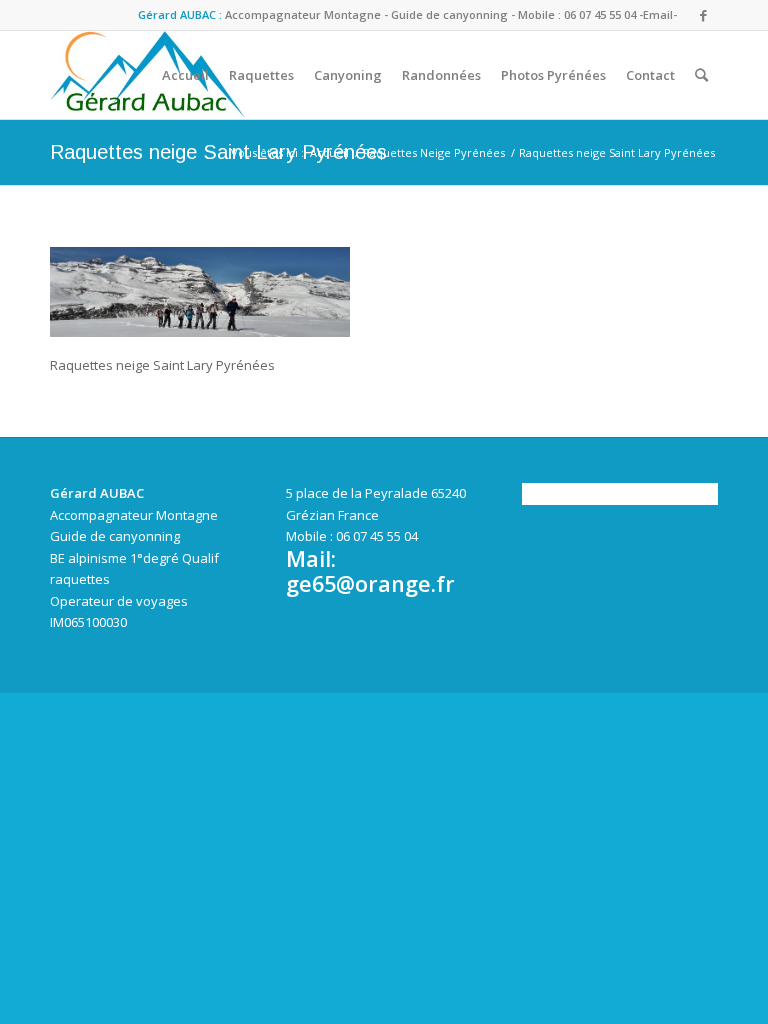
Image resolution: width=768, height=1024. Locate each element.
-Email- (658, 14)
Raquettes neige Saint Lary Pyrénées (218, 152)
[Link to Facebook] (703, 15)
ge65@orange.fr (370, 583)
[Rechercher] (701, 75)
